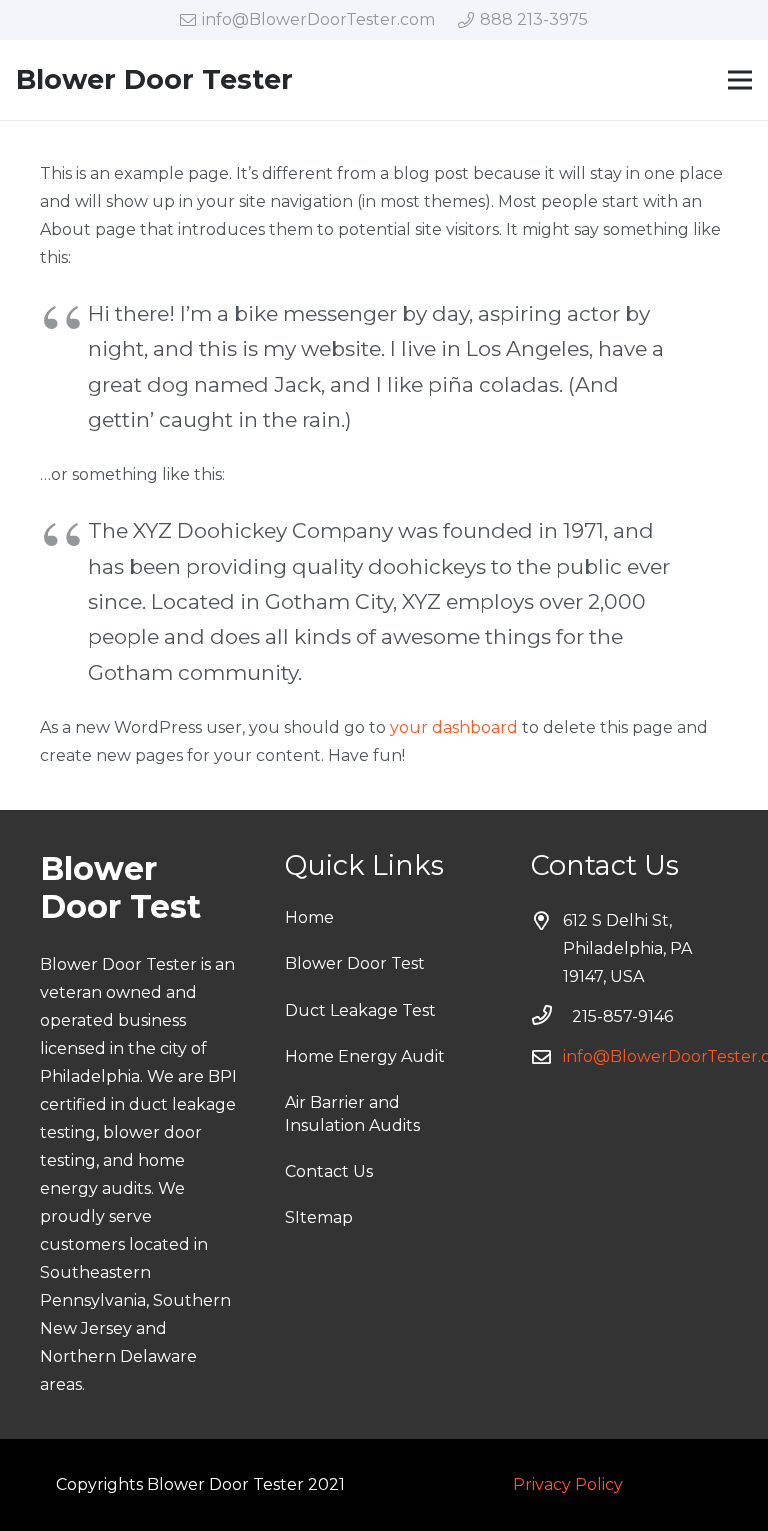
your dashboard (454, 727)
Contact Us (329, 1171)
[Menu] (740, 80)
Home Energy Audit (365, 1056)
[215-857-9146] (551, 1017)
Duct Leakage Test (360, 1010)
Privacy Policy (568, 1484)
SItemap (319, 1217)
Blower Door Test (355, 963)
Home (309, 917)
